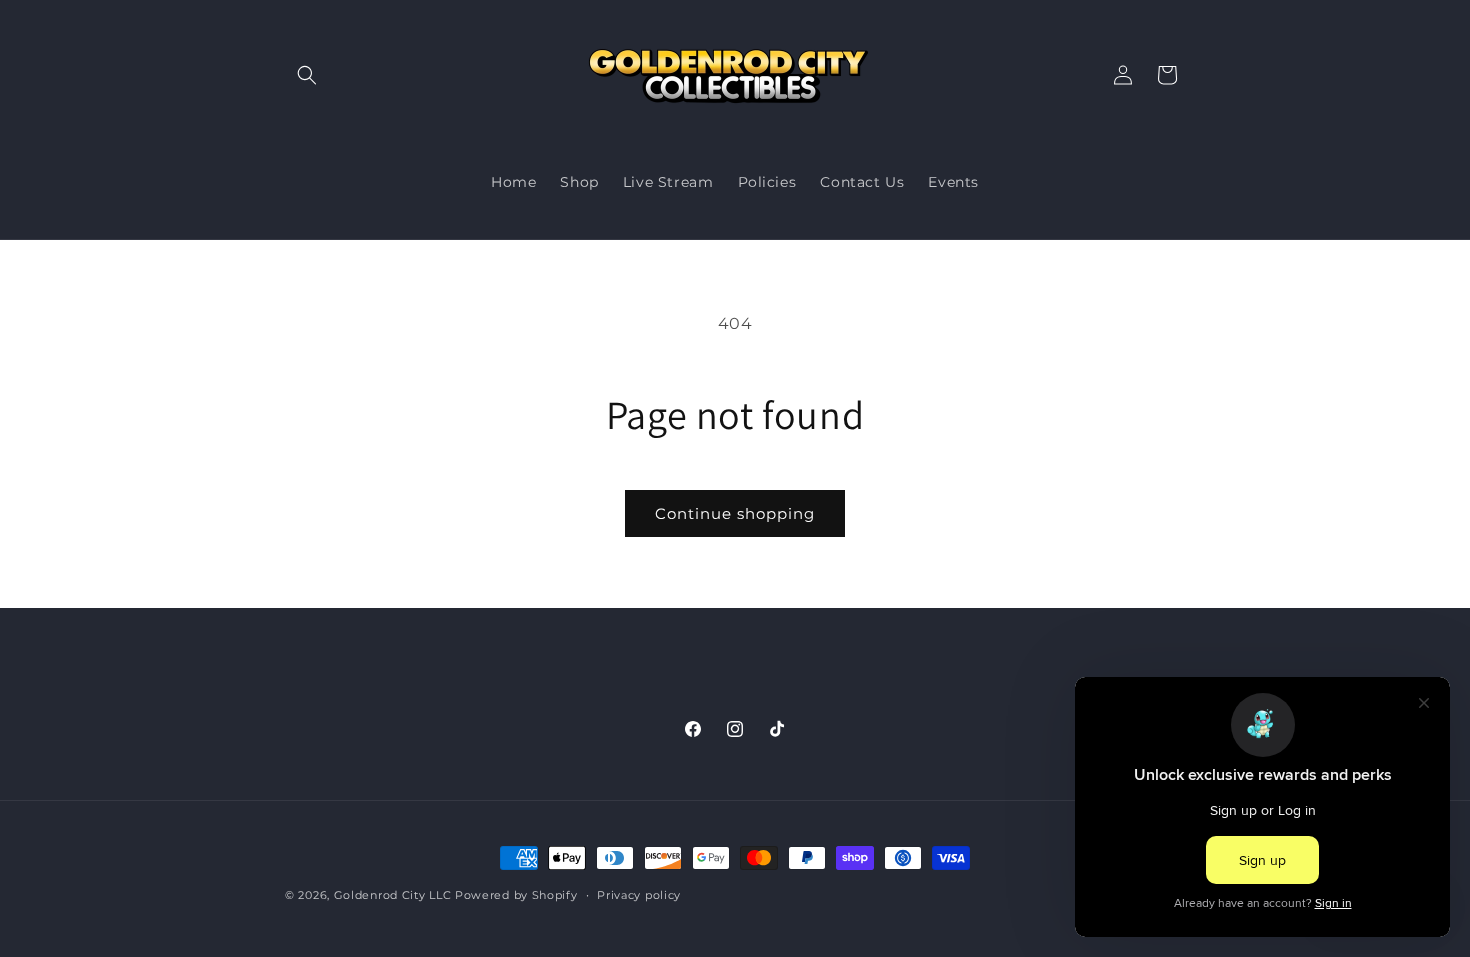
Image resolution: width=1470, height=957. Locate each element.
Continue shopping (735, 513)
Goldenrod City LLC (393, 895)
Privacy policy (639, 894)
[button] (307, 75)
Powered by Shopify (516, 895)
